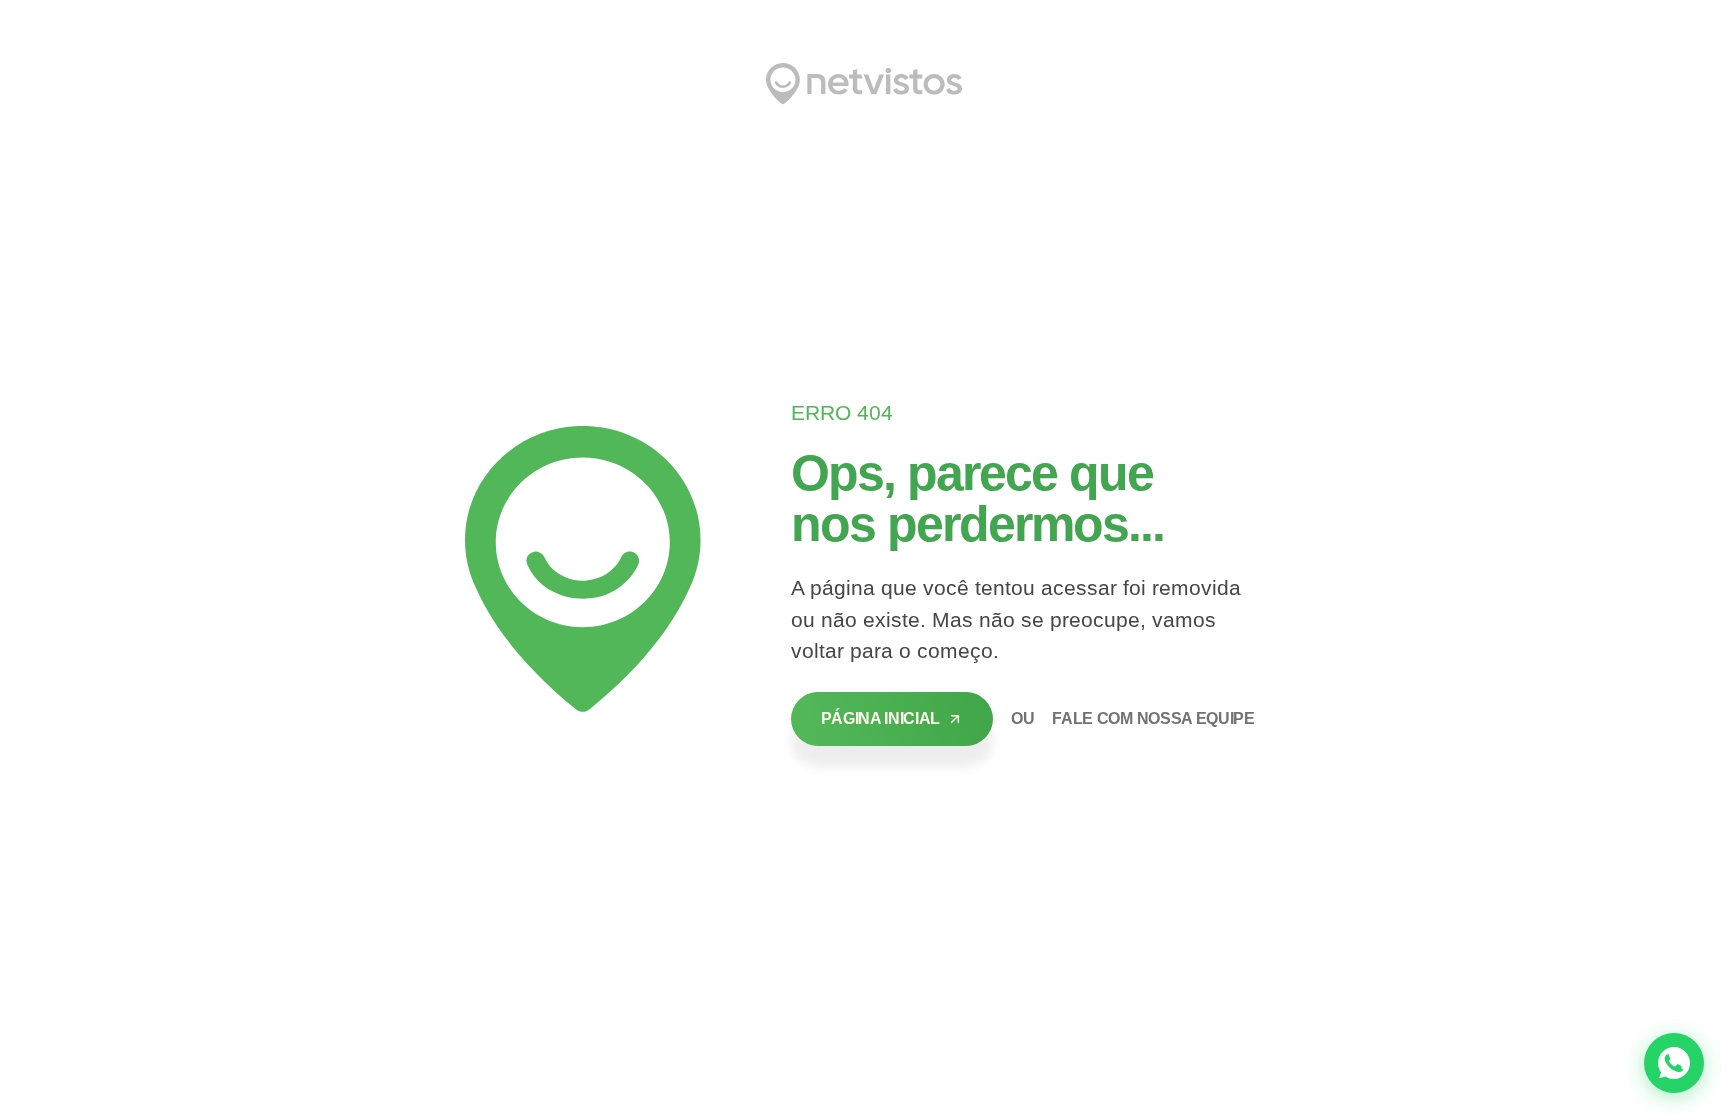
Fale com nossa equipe (1153, 718)
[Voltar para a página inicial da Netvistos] (864, 84)
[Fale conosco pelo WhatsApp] (1674, 1063)
